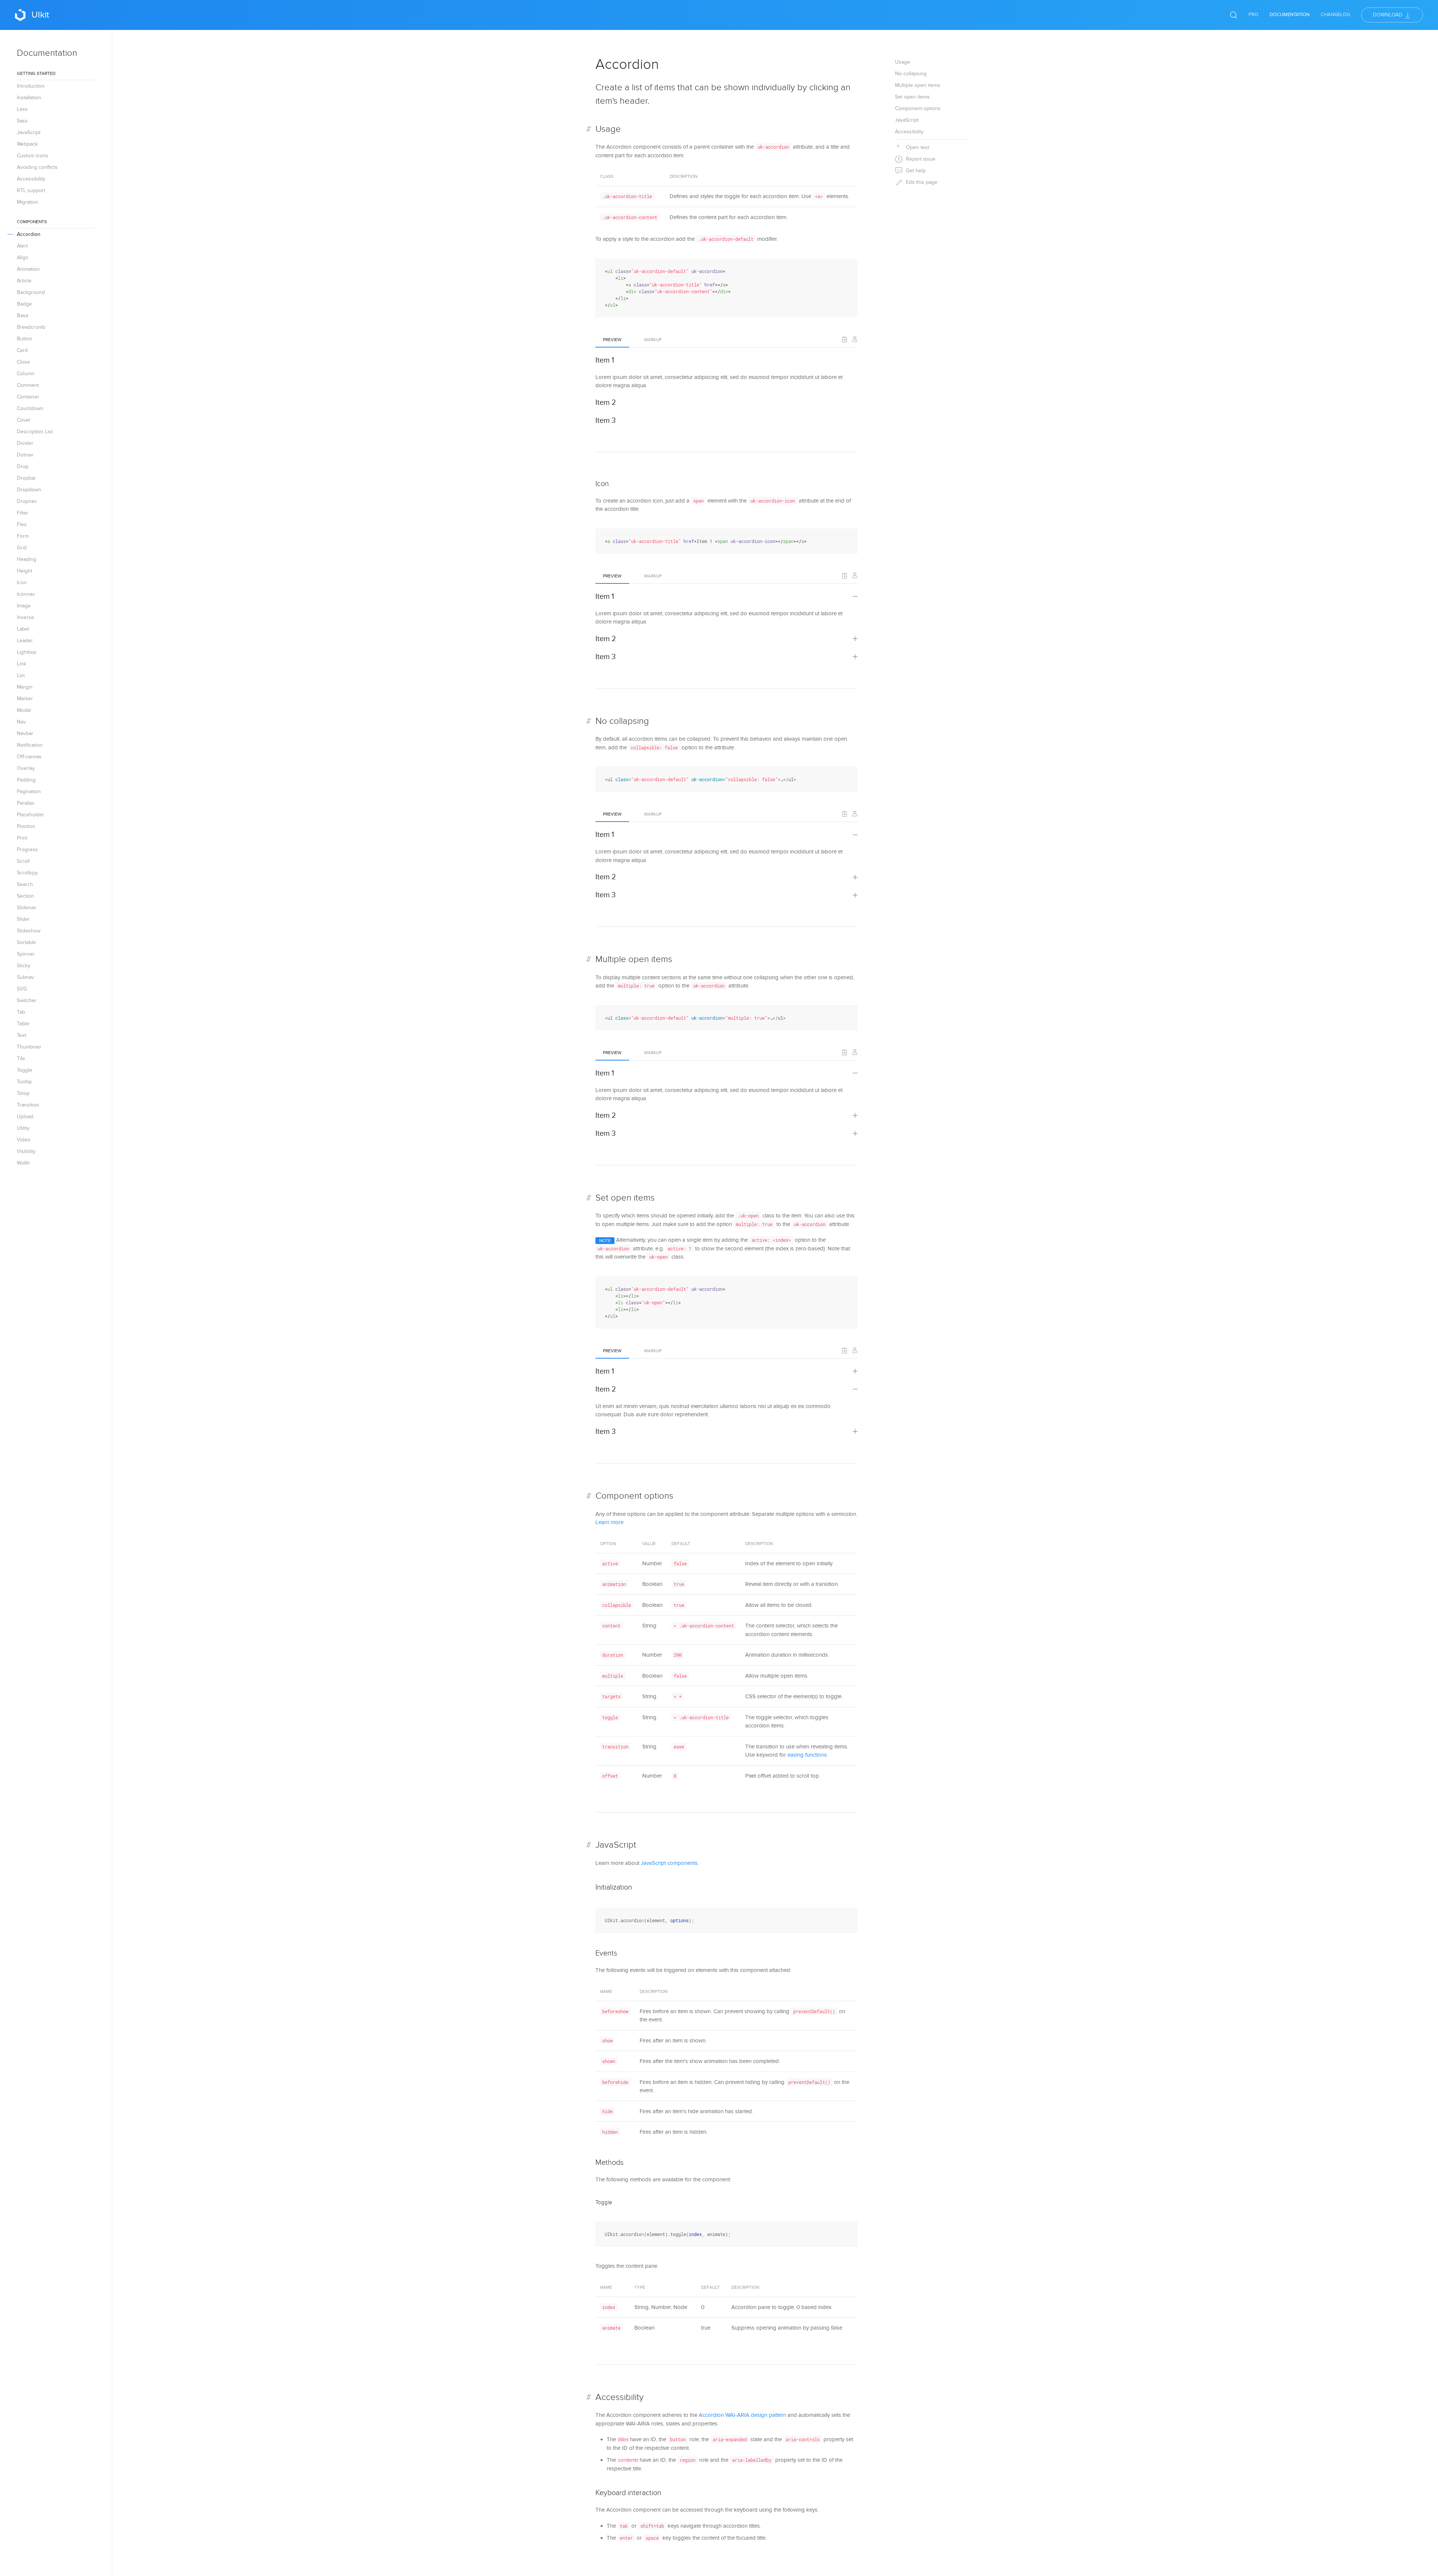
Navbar (25, 733)
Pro (1253, 15)
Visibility (26, 1151)
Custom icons (33, 156)
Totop (23, 1093)
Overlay (26, 768)
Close (23, 362)
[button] (845, 339)
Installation (29, 98)
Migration (28, 202)
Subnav (25, 977)
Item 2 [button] (606, 403)
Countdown (30, 408)
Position (26, 826)
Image (24, 606)
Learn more (609, 1522)
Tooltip (24, 1082)
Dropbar (26, 478)
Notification (30, 745)
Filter (23, 513)
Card (22, 350)
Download (1388, 15)
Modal (24, 710)
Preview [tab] (612, 340)
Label (23, 629)
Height (25, 571)
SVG (22, 989)
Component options (634, 1496)
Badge (24, 304)
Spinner (26, 954)
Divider (25, 443)
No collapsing (622, 721)
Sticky (24, 966)
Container (28, 397)
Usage (608, 129)
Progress (27, 849)
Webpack (27, 144)
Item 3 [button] (606, 421)
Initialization (614, 1887)
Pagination (29, 791)
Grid (22, 548)
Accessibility (31, 179)
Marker (25, 699)
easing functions (807, 1755)
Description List (35, 432)
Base (23, 315)
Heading (27, 559)
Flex (22, 524)
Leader (25, 641)
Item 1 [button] (605, 360)
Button (25, 339)
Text (22, 1035)
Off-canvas (29, 757)
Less (22, 109)
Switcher (27, 1000)
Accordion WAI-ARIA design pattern (742, 2415)
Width (23, 1163)
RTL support (31, 190)
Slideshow (29, 931)
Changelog (1335, 15)
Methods (609, 2163)
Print (22, 838)
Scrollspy (27, 873)
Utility (23, 1128)
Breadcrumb (31, 327)
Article (24, 281)
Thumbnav (29, 1047)
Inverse (25, 617)
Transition (28, 1105)
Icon (22, 582)
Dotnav (25, 455)
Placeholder (31, 815)
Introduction (31, 86)
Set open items (625, 1198)
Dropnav (27, 501)
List (21, 675)
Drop (23, 466)
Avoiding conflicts (37, 167)
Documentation (1290, 15)
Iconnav (26, 594)
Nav (21, 722)
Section (25, 896)
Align (23, 257)
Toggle (25, 1070)
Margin (25, 687)
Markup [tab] (653, 340)
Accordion (29, 234)
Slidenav (27, 908)
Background (31, 292)
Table (23, 1024)
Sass (22, 121)
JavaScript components (669, 1863)
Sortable (26, 942)
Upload (25, 1116)
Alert (22, 246)
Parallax (26, 803)
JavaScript (29, 132)
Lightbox (27, 652)
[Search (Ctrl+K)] (1234, 15)
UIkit (40, 15)
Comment (28, 385)
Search (25, 884)
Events (606, 1953)
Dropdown (29, 490)
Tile (21, 1058)
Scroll (23, 861)
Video (24, 1140)
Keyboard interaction (628, 2493)
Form (23, 536)
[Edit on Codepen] (855, 339)
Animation (28, 269)
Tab (21, 1012)
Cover (24, 420)
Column (26, 374)
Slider (23, 919)
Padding (26, 780)
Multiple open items (634, 959)
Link (22, 664)
